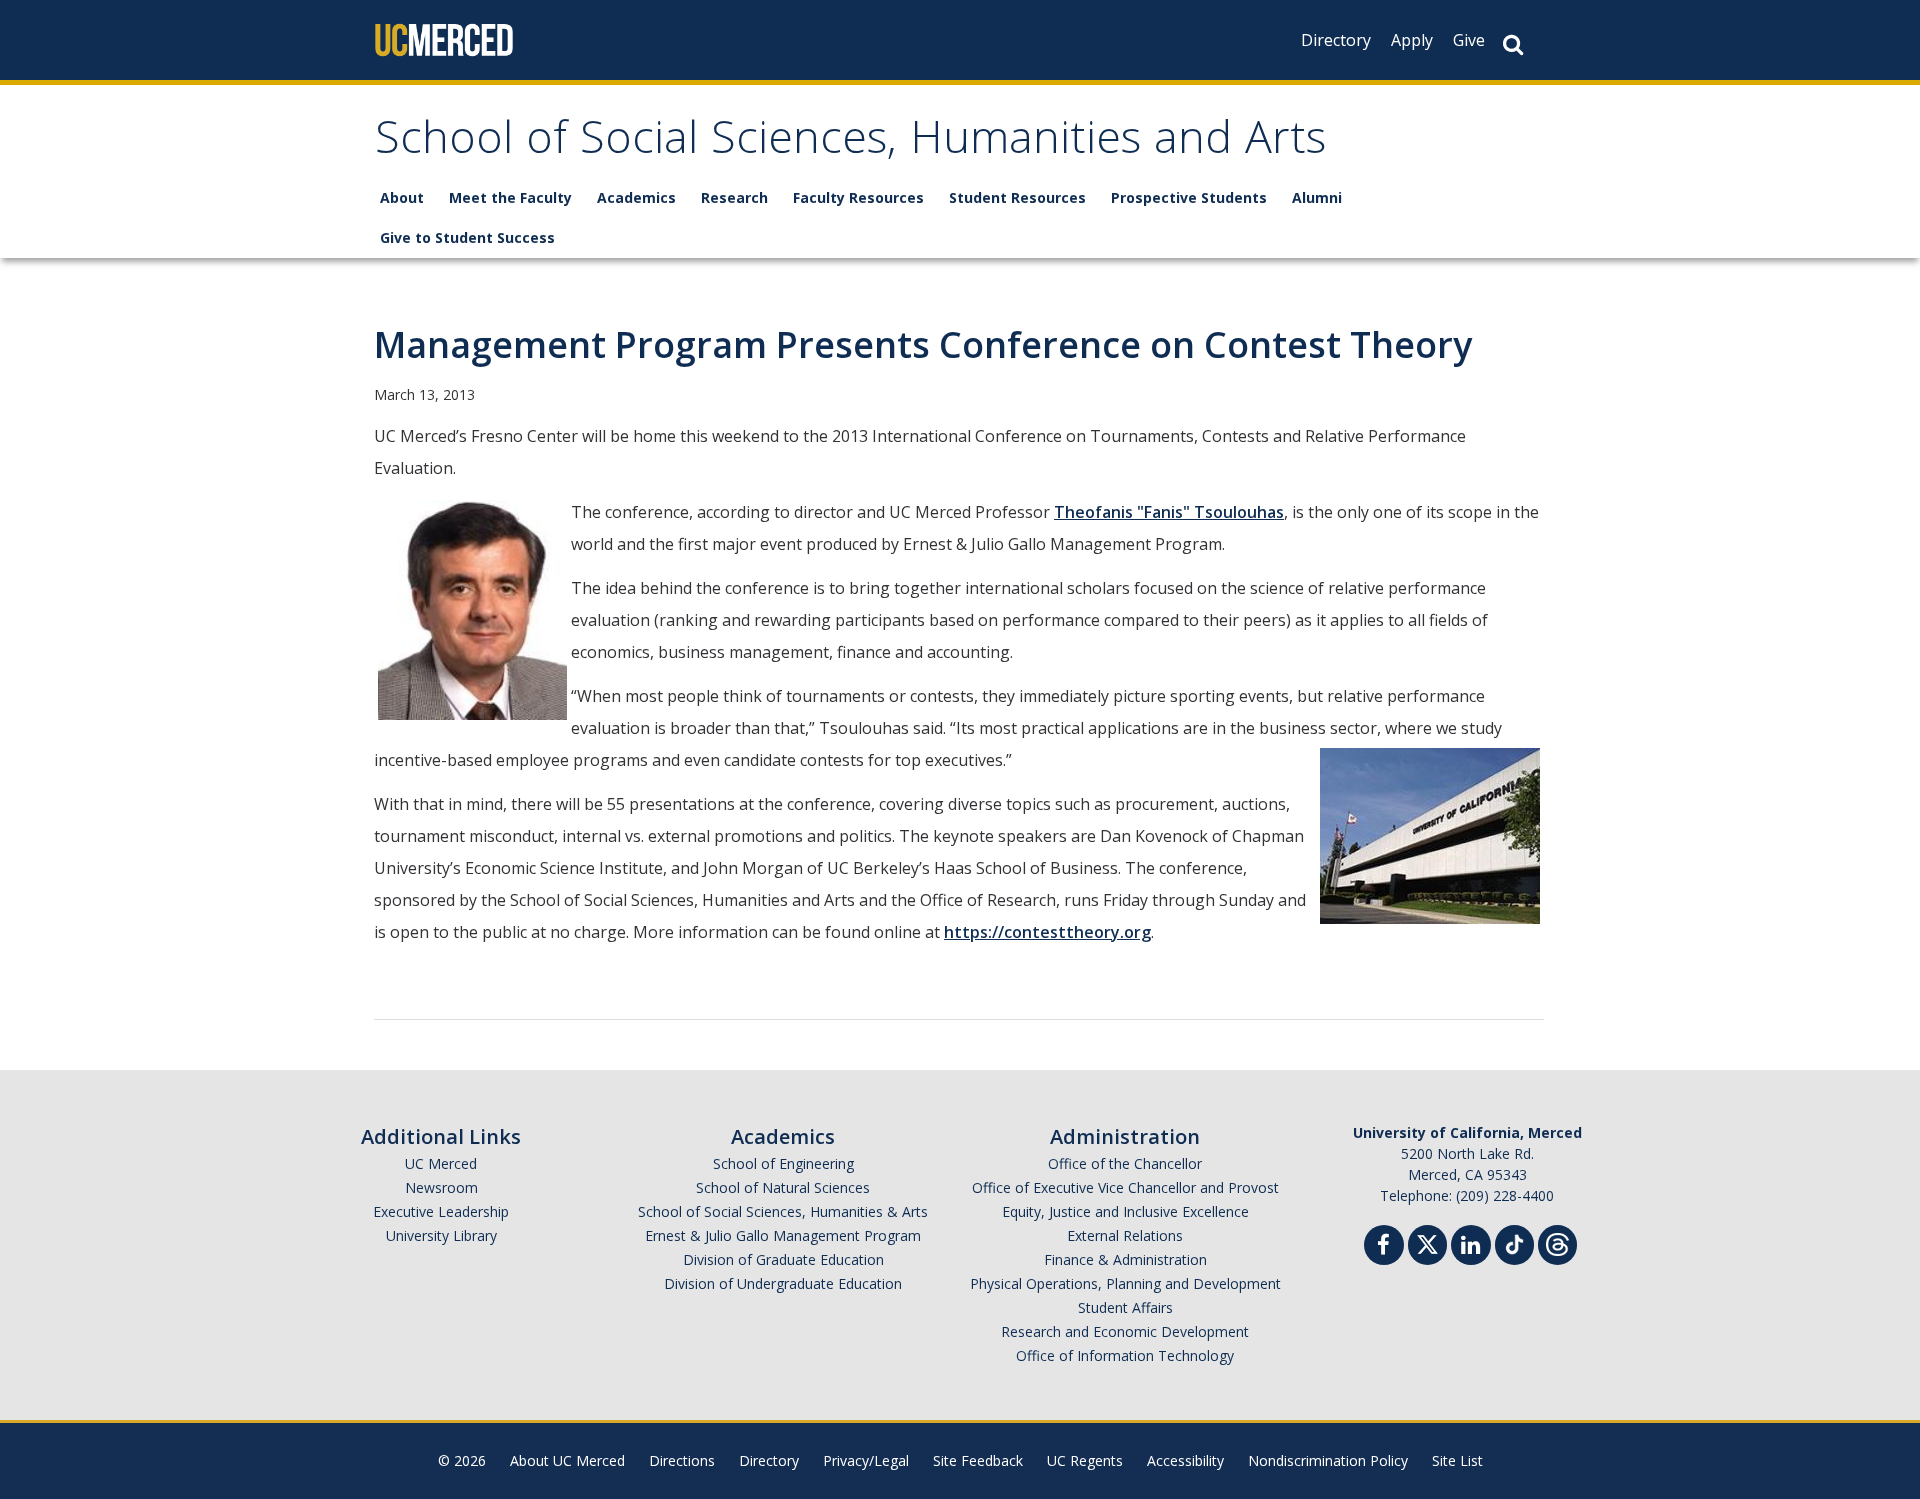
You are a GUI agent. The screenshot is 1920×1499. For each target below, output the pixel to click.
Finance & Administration (1125, 1259)
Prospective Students (1189, 197)
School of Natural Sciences (783, 1187)
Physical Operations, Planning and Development (1125, 1283)
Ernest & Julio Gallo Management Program (783, 1235)
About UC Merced (567, 1460)
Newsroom (441, 1187)
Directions (682, 1460)
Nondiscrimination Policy (1328, 1460)
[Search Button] (1513, 44)
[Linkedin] (1471, 1247)
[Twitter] (1427, 1242)
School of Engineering (783, 1163)
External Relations (1125, 1235)
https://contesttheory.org (1047, 932)
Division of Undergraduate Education (783, 1283)
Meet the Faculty (510, 197)
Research (734, 197)
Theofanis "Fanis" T (1129, 512)
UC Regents (1085, 1460)
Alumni (1317, 197)
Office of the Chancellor (1125, 1163)
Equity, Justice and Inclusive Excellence (1125, 1211)
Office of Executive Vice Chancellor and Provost (1125, 1187)
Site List (1457, 1460)
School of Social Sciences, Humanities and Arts (850, 143)
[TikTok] (1514, 1242)
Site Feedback (978, 1460)
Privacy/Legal (866, 1460)
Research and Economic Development (1125, 1331)
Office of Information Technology (1125, 1355)
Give (1469, 40)
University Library (441, 1235)
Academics (636, 197)
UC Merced (441, 1163)
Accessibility (1185, 1460)
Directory (1336, 40)
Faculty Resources (858, 197)
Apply (1412, 40)
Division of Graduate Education (783, 1259)
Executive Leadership (441, 1211)
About (402, 197)
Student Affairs (1125, 1307)
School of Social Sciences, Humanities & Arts (783, 1211)
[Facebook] (1384, 1247)
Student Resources (1017, 197)
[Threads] (1557, 1242)
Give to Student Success (467, 237)
